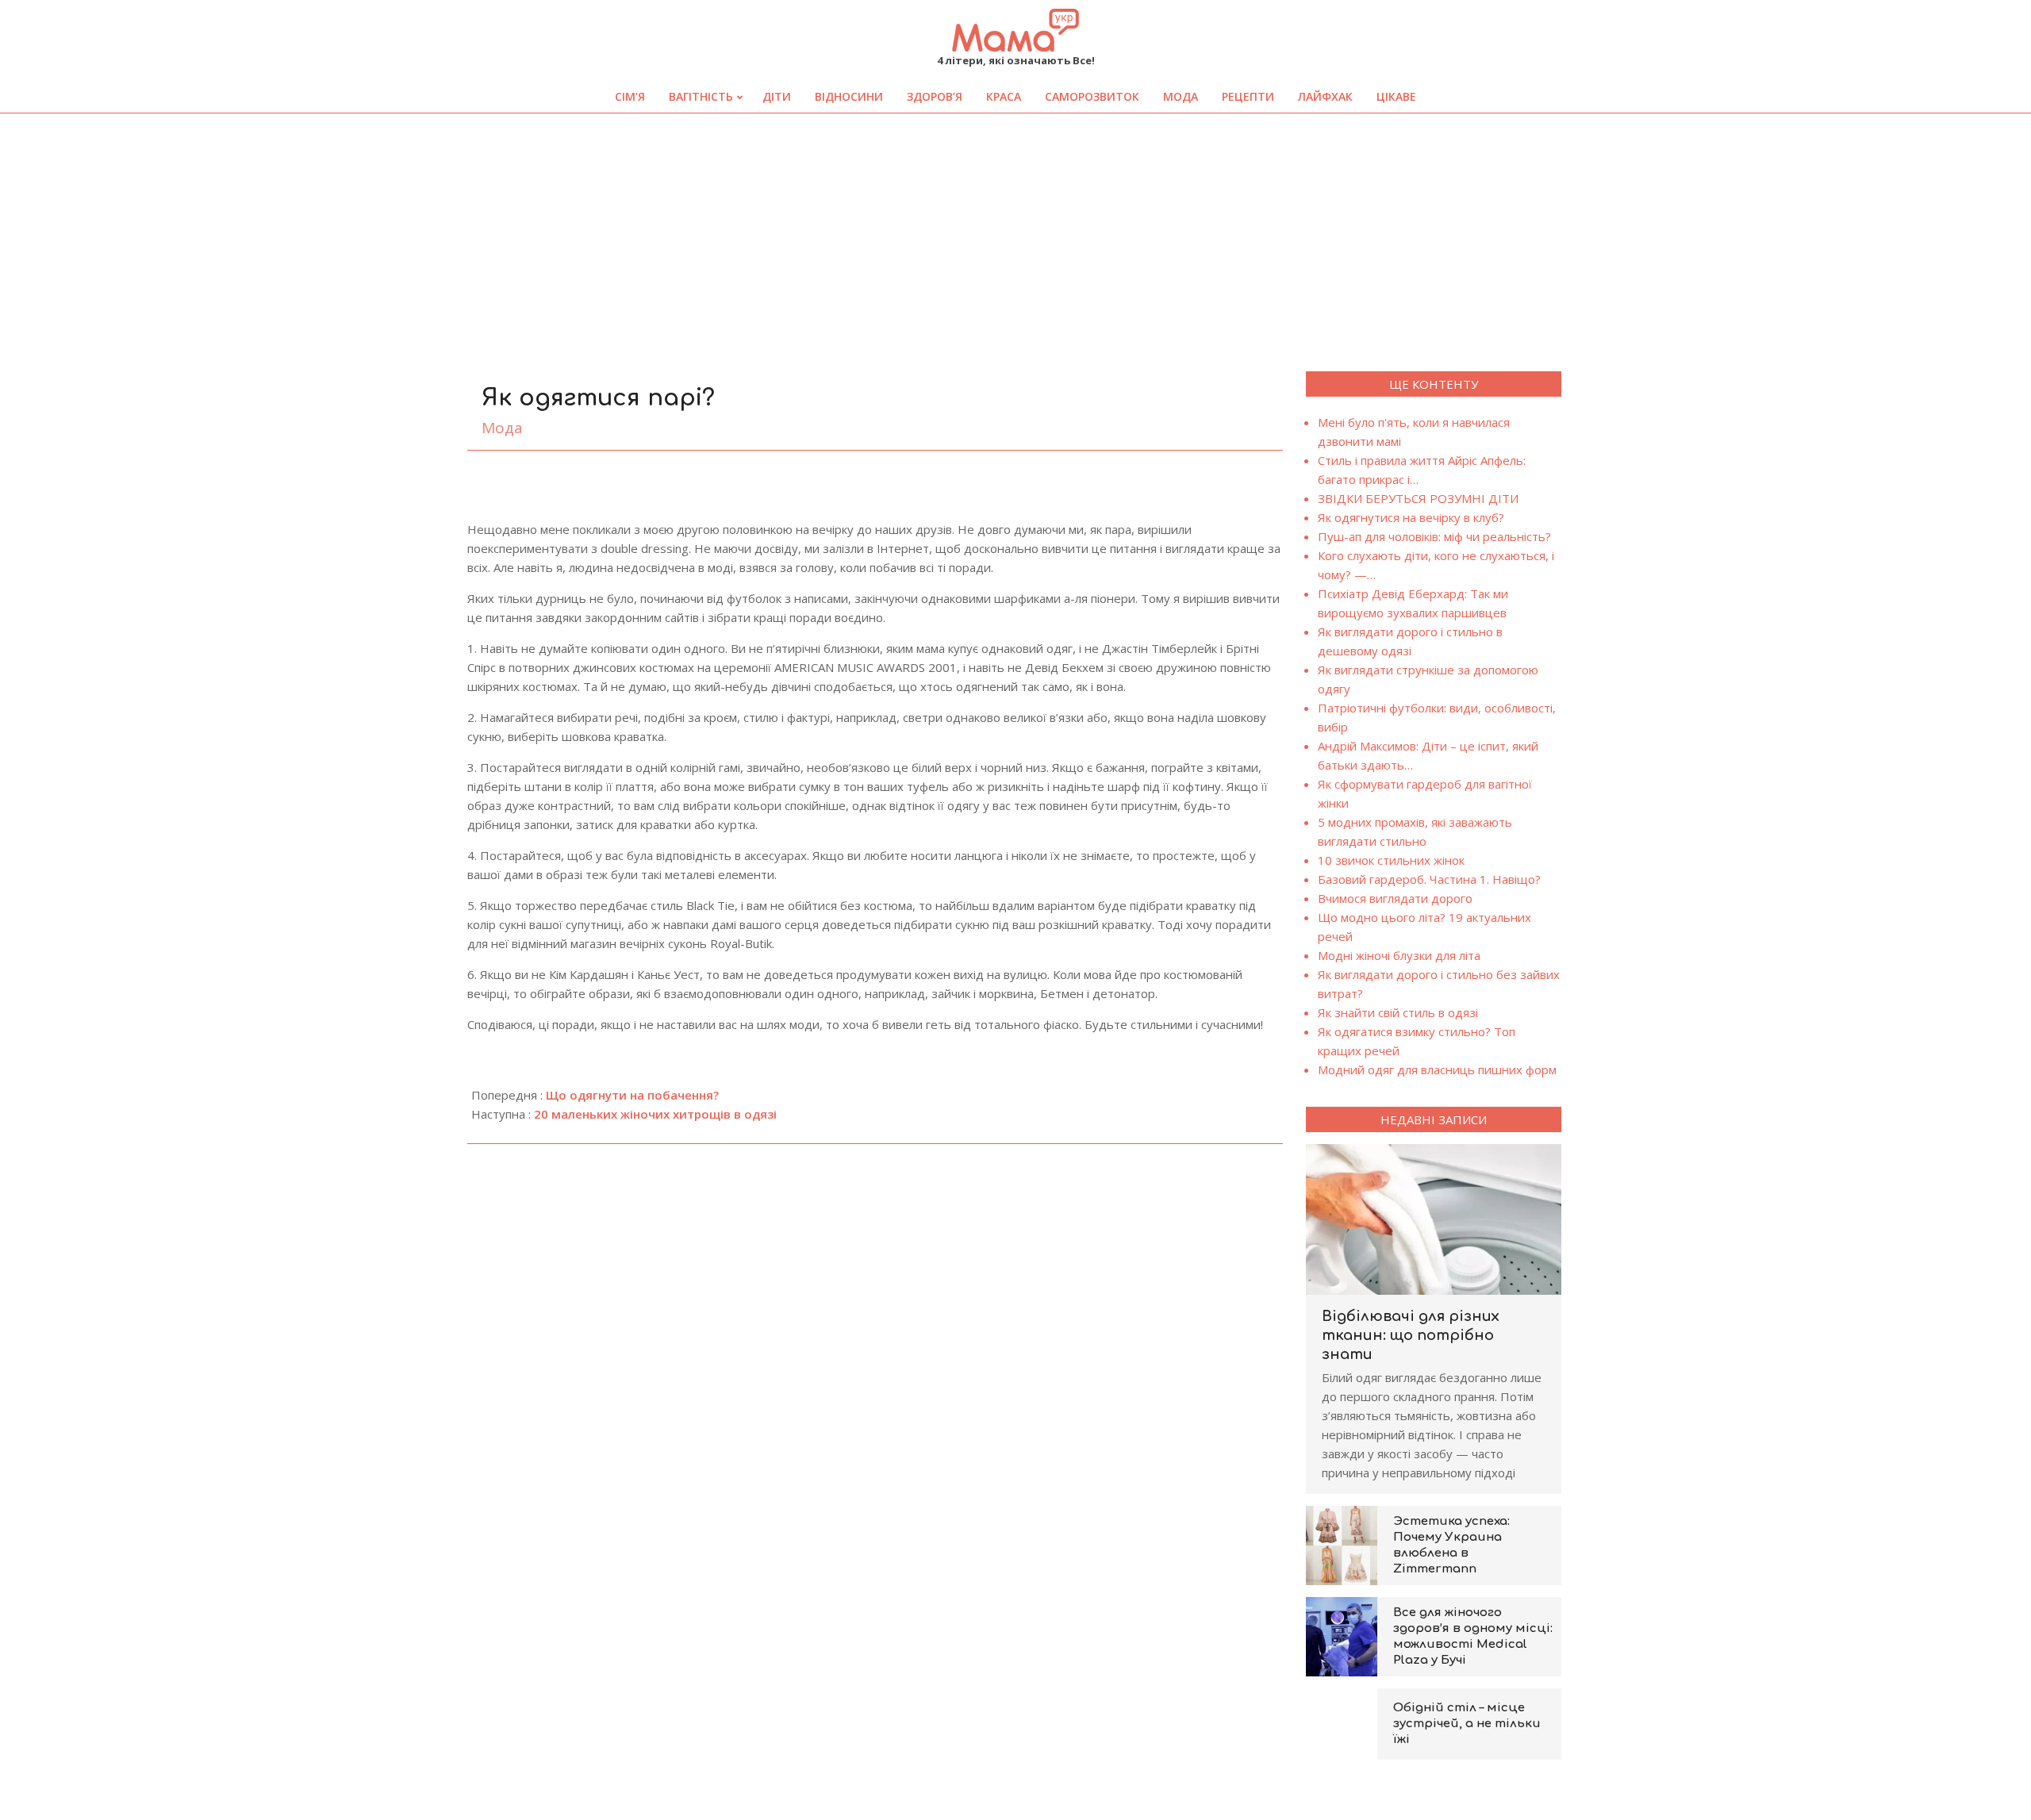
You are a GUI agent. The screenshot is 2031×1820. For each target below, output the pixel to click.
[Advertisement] (1015, 232)
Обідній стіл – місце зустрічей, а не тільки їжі (1467, 1724)
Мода (502, 428)
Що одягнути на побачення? (632, 1095)
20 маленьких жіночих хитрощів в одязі (655, 1114)
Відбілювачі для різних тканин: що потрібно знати (1411, 1335)
